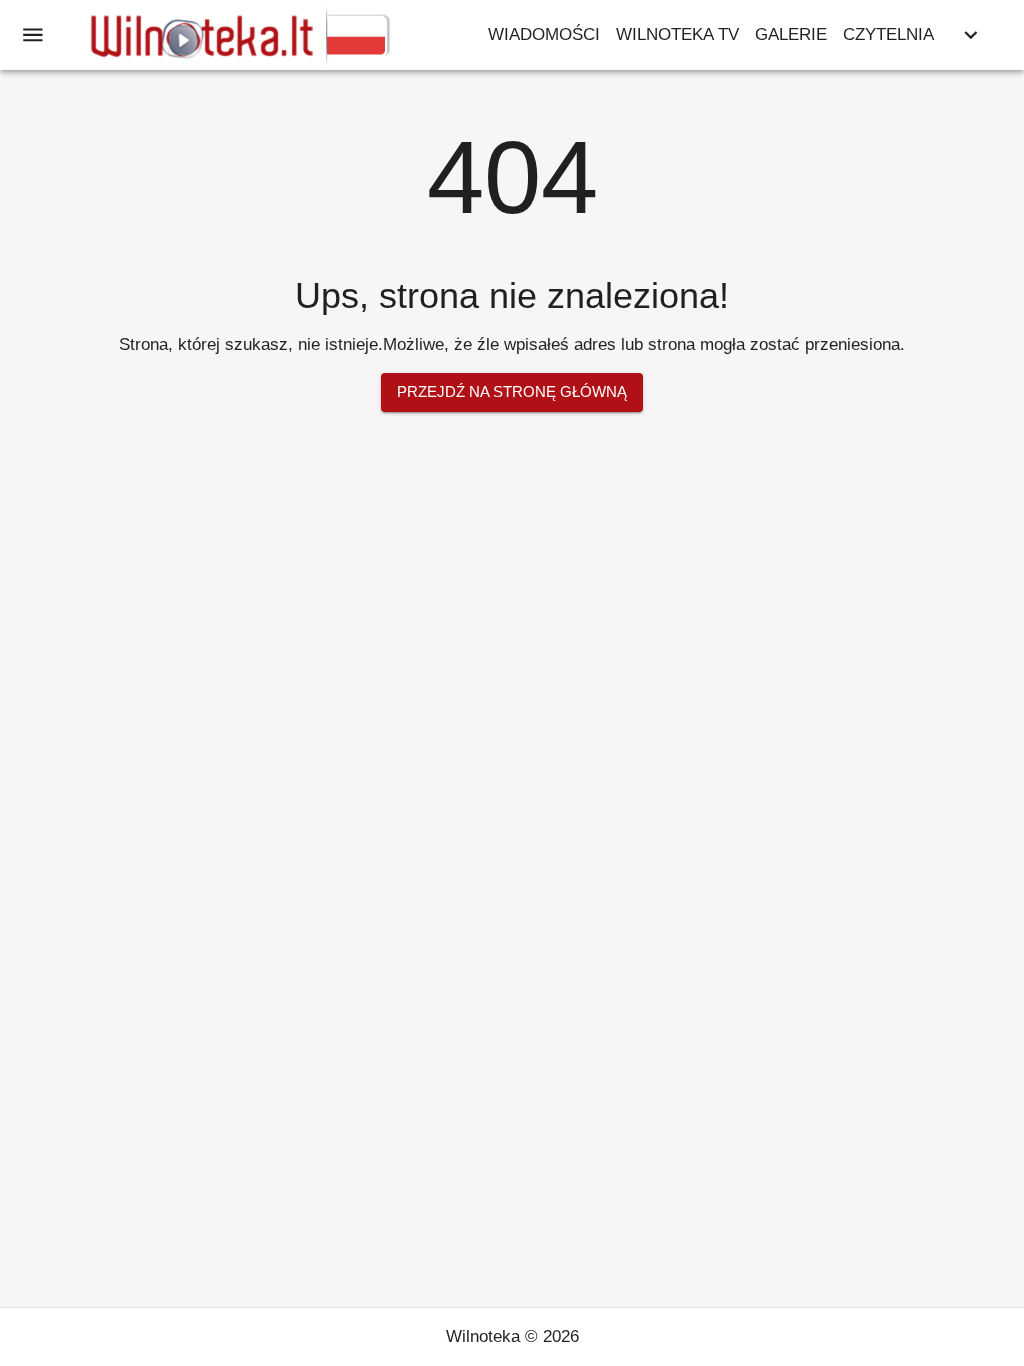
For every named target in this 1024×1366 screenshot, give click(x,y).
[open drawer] (33, 35)
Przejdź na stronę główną (512, 391)
